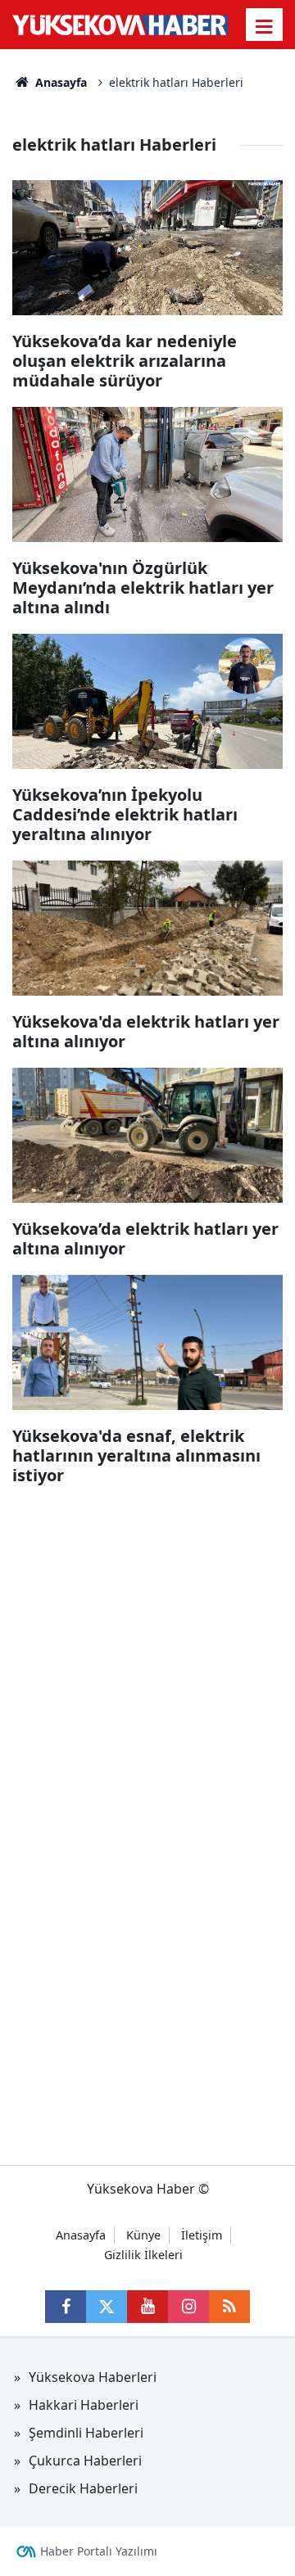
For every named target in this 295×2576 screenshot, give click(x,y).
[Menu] (265, 26)
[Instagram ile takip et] (188, 2307)
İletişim (202, 2235)
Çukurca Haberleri (85, 2461)
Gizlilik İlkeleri (143, 2255)
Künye (143, 2235)
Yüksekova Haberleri (93, 2377)
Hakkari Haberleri (84, 2405)
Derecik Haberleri (83, 2488)
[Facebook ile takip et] (66, 2307)
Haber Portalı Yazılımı (99, 2551)
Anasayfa (59, 82)
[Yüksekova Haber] (120, 25)
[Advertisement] (147, 1649)
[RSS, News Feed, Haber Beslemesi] (229, 2307)
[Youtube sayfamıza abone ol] (147, 2307)
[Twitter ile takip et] (107, 2307)
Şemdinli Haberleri (86, 2433)
